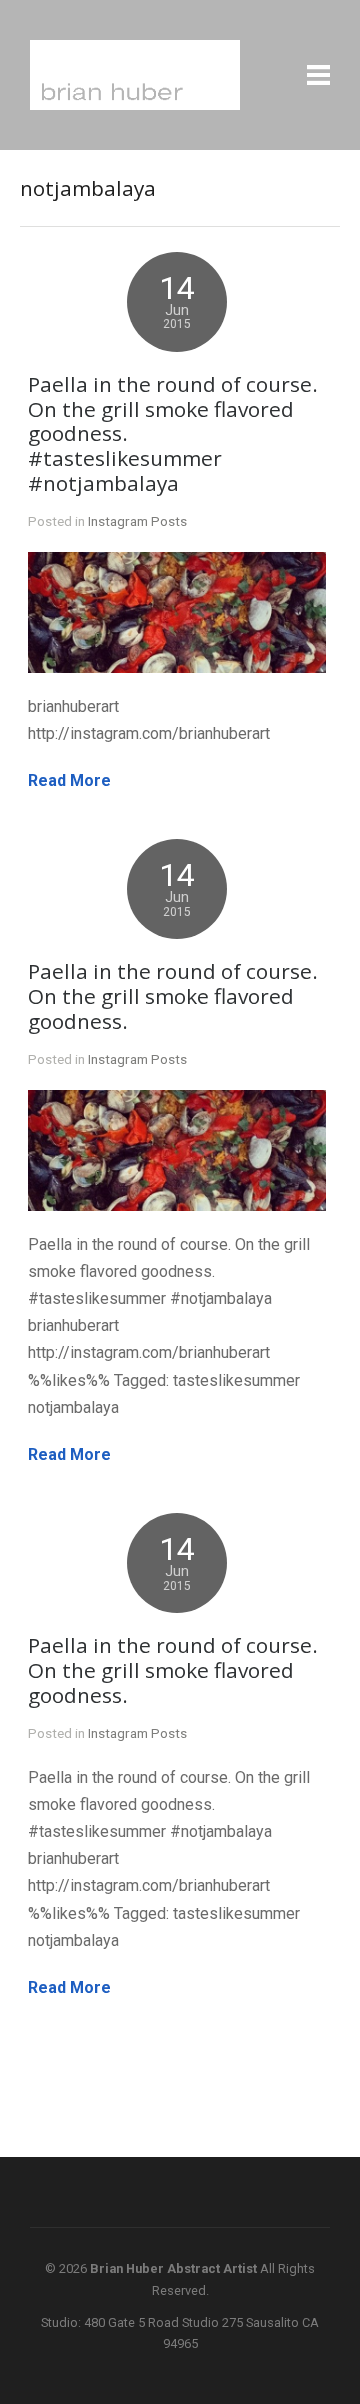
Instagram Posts (137, 521)
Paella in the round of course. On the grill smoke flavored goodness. (173, 996)
